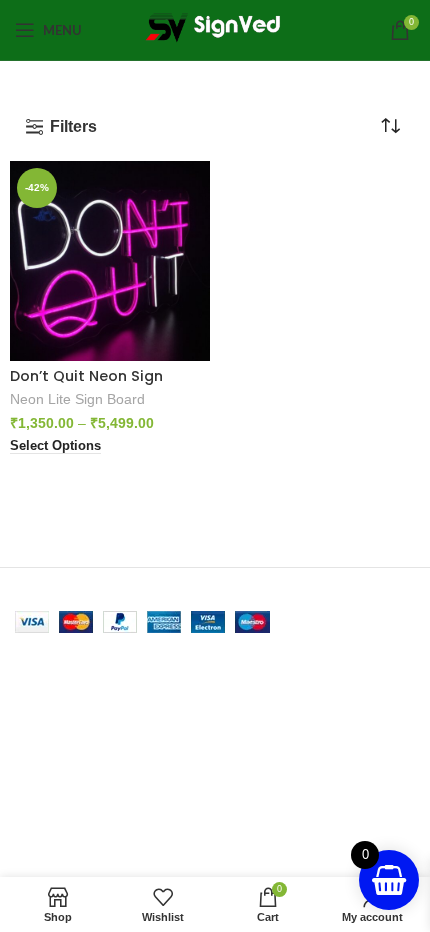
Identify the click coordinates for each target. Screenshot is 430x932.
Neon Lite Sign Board (77, 399)
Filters (73, 126)
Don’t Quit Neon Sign (86, 376)
